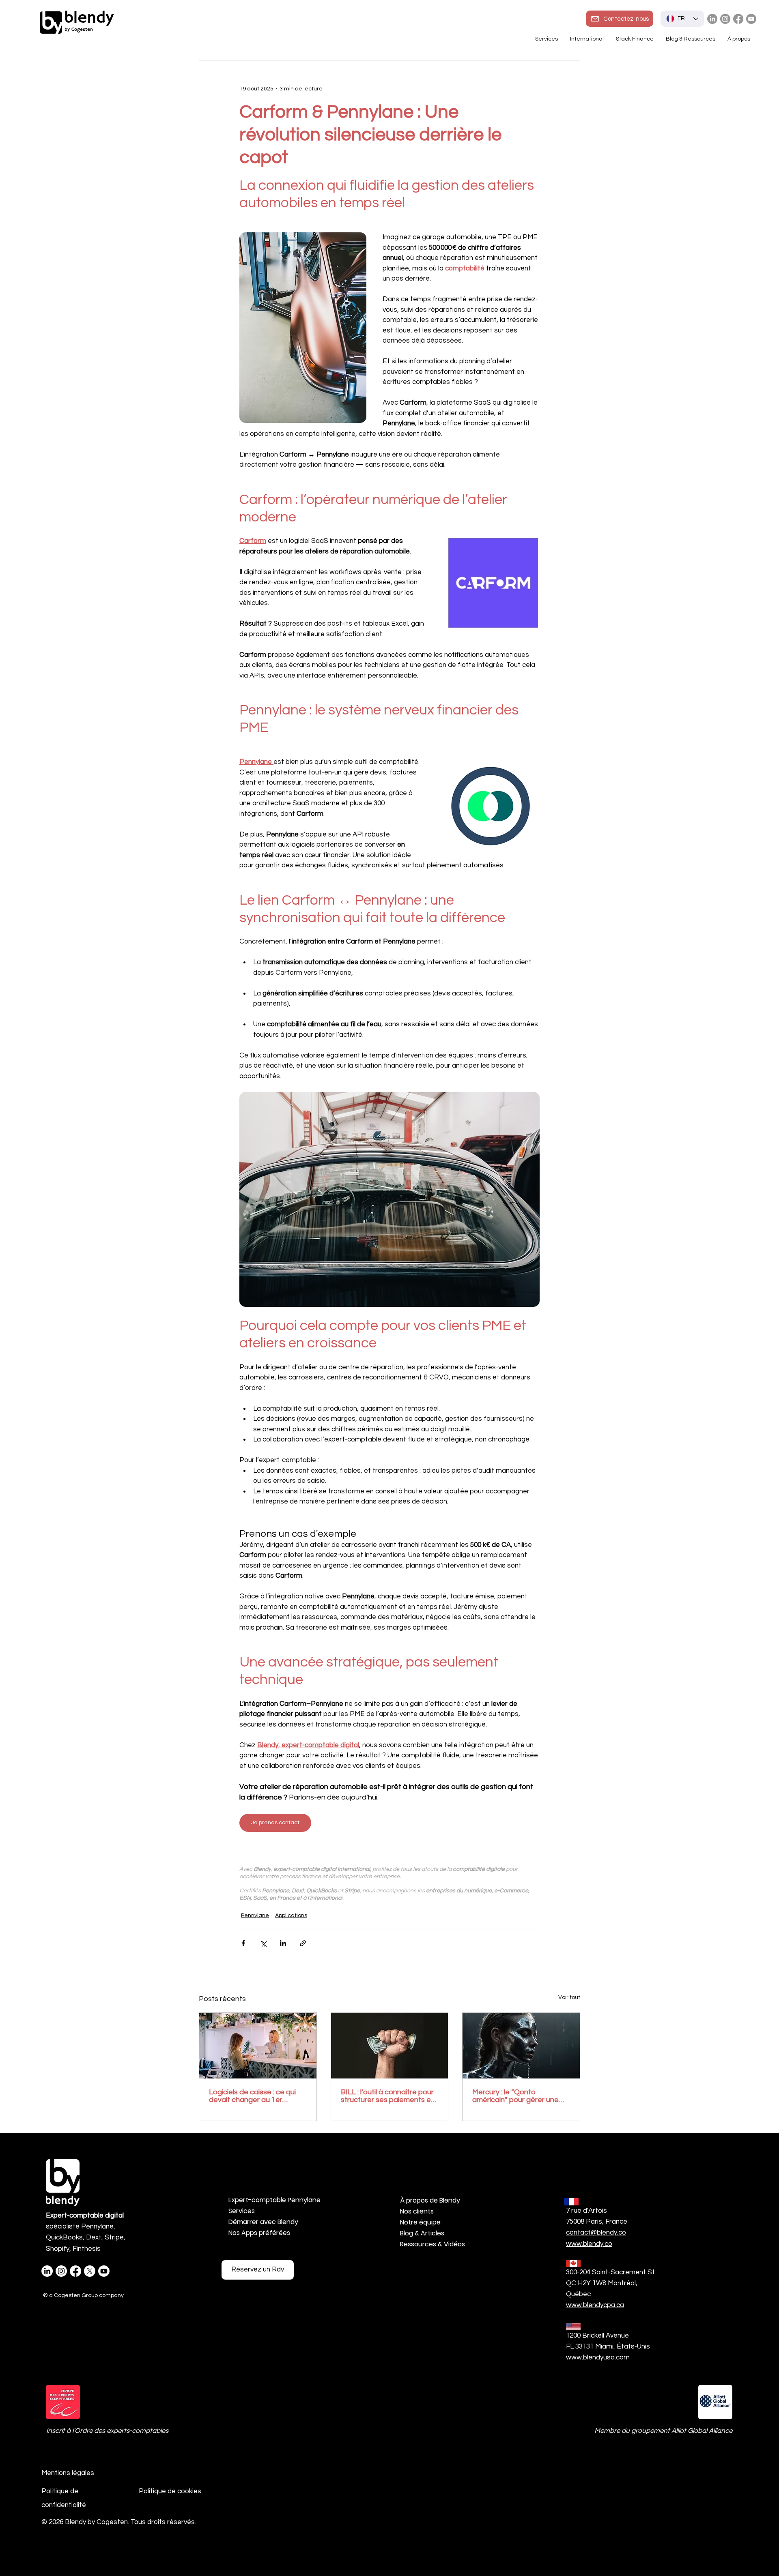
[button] (587, 39)
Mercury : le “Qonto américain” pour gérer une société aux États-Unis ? (515, 2096)
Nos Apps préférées (259, 2233)
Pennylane (255, 1915)
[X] (90, 2271)
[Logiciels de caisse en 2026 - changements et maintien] (258, 2046)
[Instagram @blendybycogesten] (725, 19)
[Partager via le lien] (303, 1943)
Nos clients (417, 2211)
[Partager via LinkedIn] (283, 1943)
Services (242, 2211)
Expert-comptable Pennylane (271, 2200)
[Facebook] (738, 19)
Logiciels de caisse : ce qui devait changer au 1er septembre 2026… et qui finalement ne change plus (253, 2096)
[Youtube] (751, 19)
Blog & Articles (422, 2233)
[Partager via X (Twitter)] (263, 1943)
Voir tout (569, 1997)
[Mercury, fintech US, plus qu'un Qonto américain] (521, 2046)
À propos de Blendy (430, 2200)
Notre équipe (420, 2222)
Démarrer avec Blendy (263, 2222)
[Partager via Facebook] (243, 1943)
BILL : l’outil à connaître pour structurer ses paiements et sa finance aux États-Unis (387, 2096)
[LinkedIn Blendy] (712, 19)
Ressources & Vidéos (433, 2244)
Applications (291, 1915)
